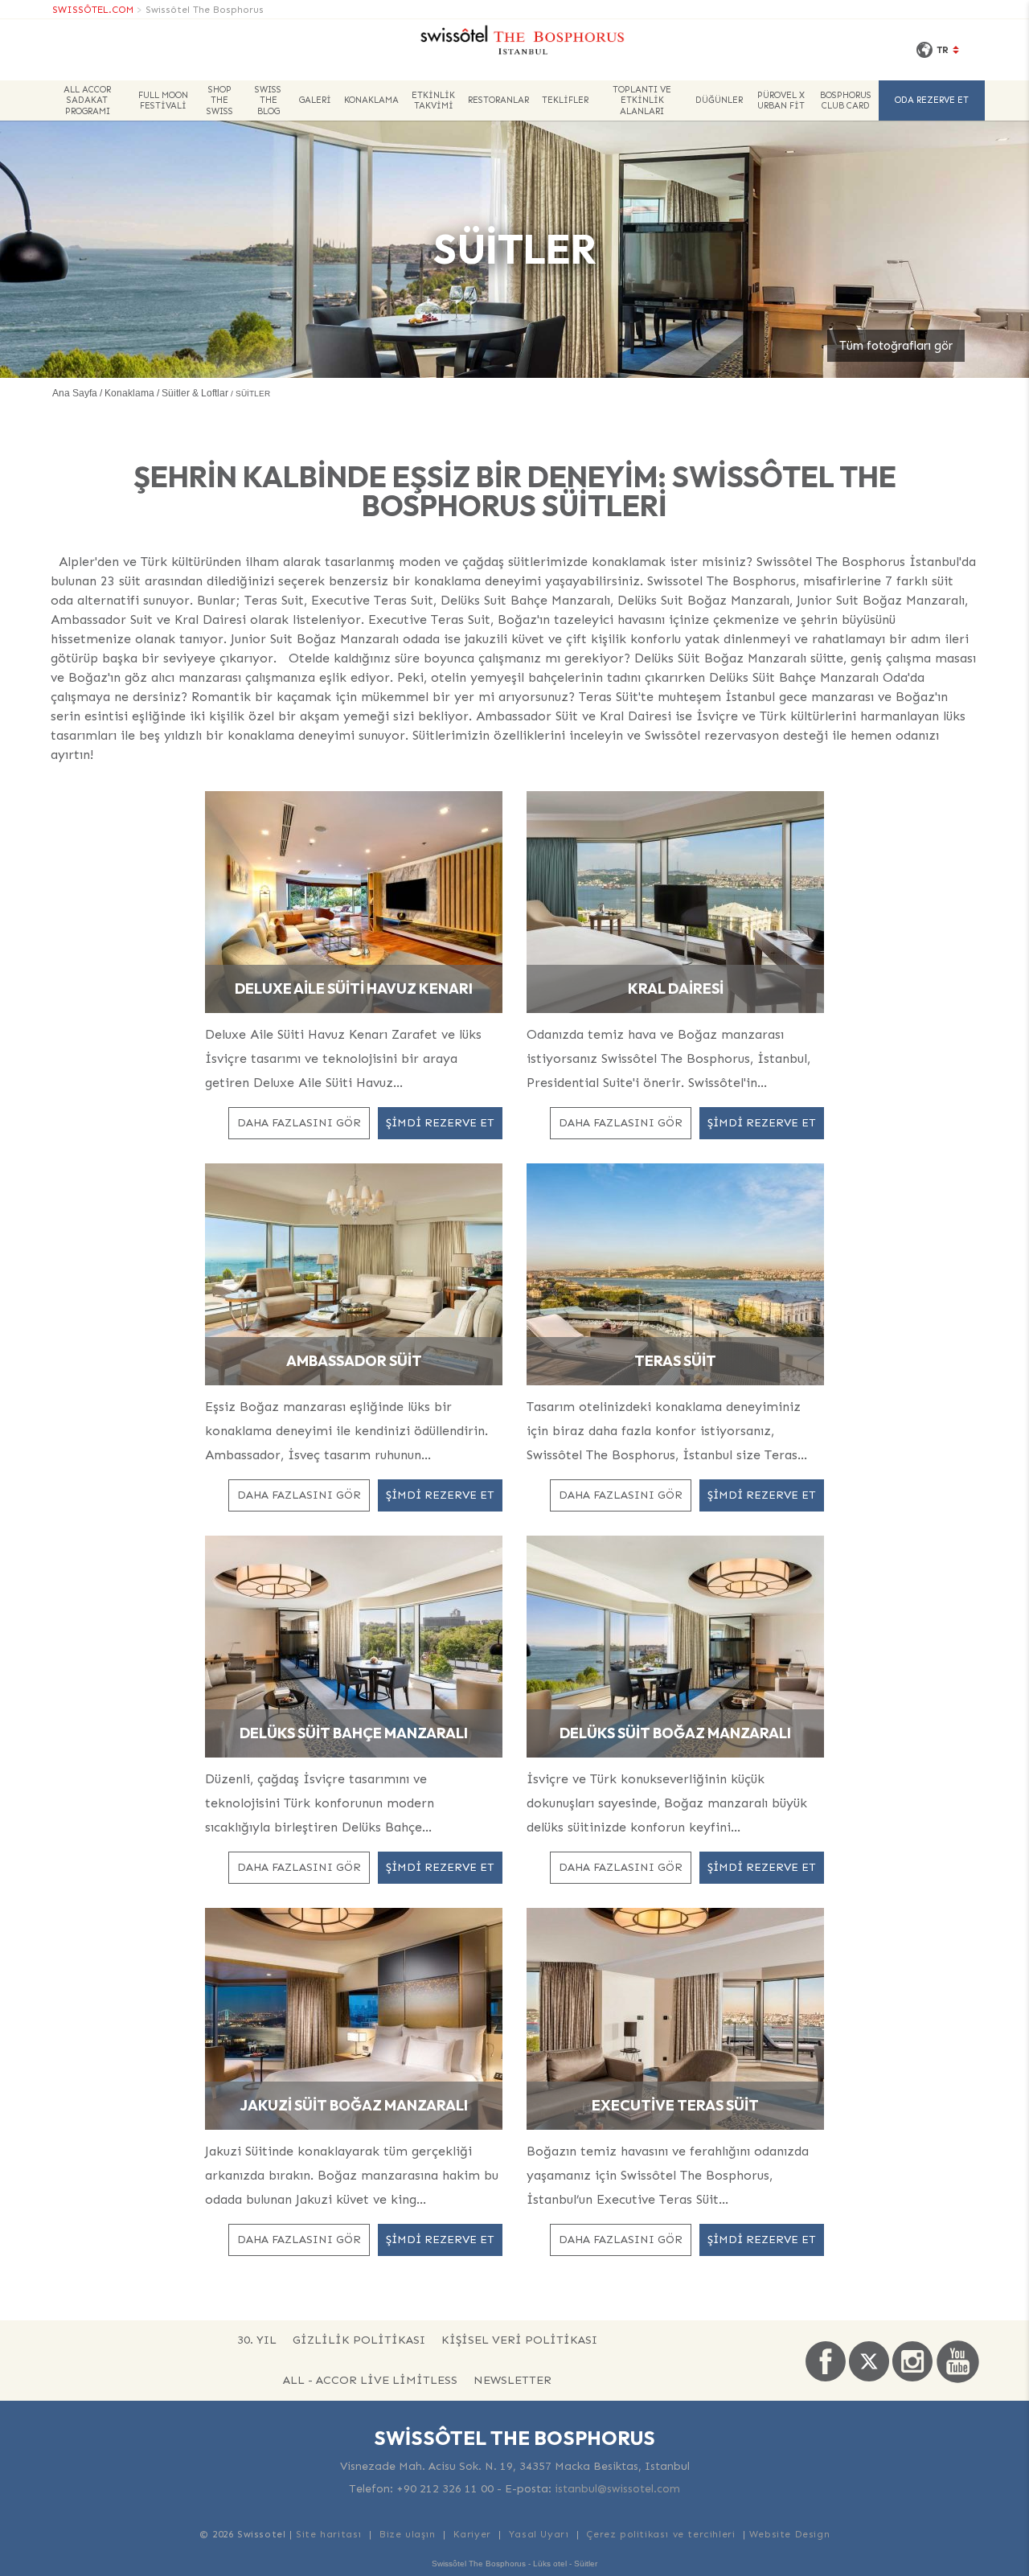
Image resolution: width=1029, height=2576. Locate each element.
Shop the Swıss (220, 100)
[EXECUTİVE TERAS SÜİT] (675, 2018)
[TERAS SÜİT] (675, 1273)
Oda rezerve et (932, 100)
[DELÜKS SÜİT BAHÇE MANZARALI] (354, 1645)
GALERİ (315, 100)
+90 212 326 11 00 (445, 2489)
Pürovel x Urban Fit (781, 100)
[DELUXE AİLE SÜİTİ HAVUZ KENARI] (354, 901)
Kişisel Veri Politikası (519, 2340)
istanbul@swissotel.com (617, 2489)
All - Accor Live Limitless (370, 2380)
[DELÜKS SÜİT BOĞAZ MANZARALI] (675, 1645)
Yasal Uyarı (539, 2534)
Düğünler (719, 100)
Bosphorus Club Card (846, 100)
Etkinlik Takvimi (433, 100)
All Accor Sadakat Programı (87, 100)
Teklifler (565, 100)
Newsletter (512, 2380)
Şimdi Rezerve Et (440, 1123)
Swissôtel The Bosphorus (205, 10)
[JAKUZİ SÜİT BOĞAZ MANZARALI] (354, 2018)
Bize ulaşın (408, 2534)
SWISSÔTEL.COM (93, 10)
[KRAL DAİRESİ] (675, 901)
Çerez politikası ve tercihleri (660, 2534)
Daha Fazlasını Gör (299, 1123)
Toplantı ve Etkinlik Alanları (642, 100)
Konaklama (371, 100)
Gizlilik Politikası (359, 2340)
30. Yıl (257, 2340)
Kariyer (472, 2534)
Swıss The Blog (268, 100)
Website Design (789, 2534)
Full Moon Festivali (163, 100)
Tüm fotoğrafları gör (896, 346)
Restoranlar (498, 100)
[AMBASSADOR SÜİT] (354, 1273)
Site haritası (329, 2534)
